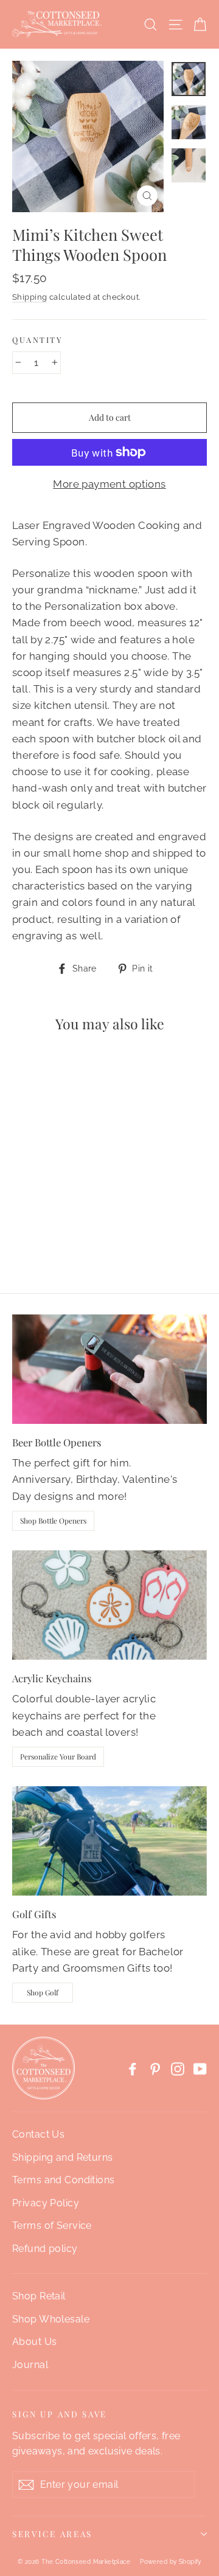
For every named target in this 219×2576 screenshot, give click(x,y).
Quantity (37, 340)
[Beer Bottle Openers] (109, 1369)
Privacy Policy (46, 2203)
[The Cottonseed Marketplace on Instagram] (178, 2068)
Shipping (30, 297)
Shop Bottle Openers (53, 1521)
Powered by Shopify (171, 2562)
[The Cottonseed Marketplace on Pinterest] (155, 2068)
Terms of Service (52, 2226)
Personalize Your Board (58, 1756)
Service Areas (52, 2533)
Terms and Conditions (64, 2180)
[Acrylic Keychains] (109, 1605)
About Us (34, 2342)
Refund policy (45, 2249)
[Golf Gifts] (109, 1841)
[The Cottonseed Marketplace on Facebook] (133, 2068)
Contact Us (38, 2134)
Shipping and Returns (63, 2157)
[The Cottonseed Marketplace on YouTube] (200, 2068)
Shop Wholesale (51, 2319)
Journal (30, 2365)
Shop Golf (43, 1992)
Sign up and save (60, 2414)
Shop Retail (39, 2296)
